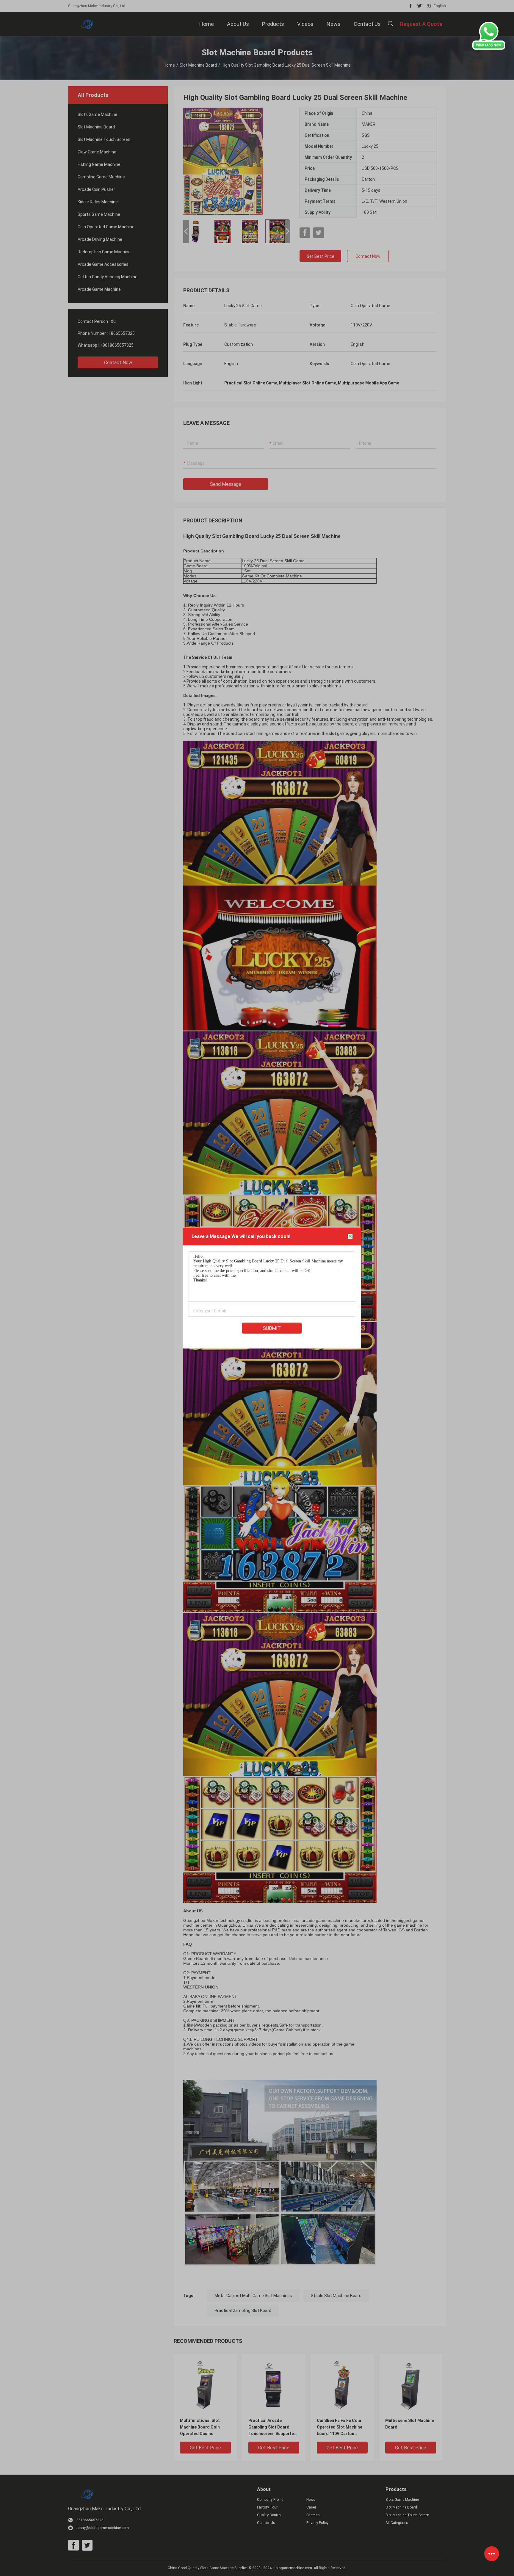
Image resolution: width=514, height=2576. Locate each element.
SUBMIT (272, 1328)
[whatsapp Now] (489, 48)
